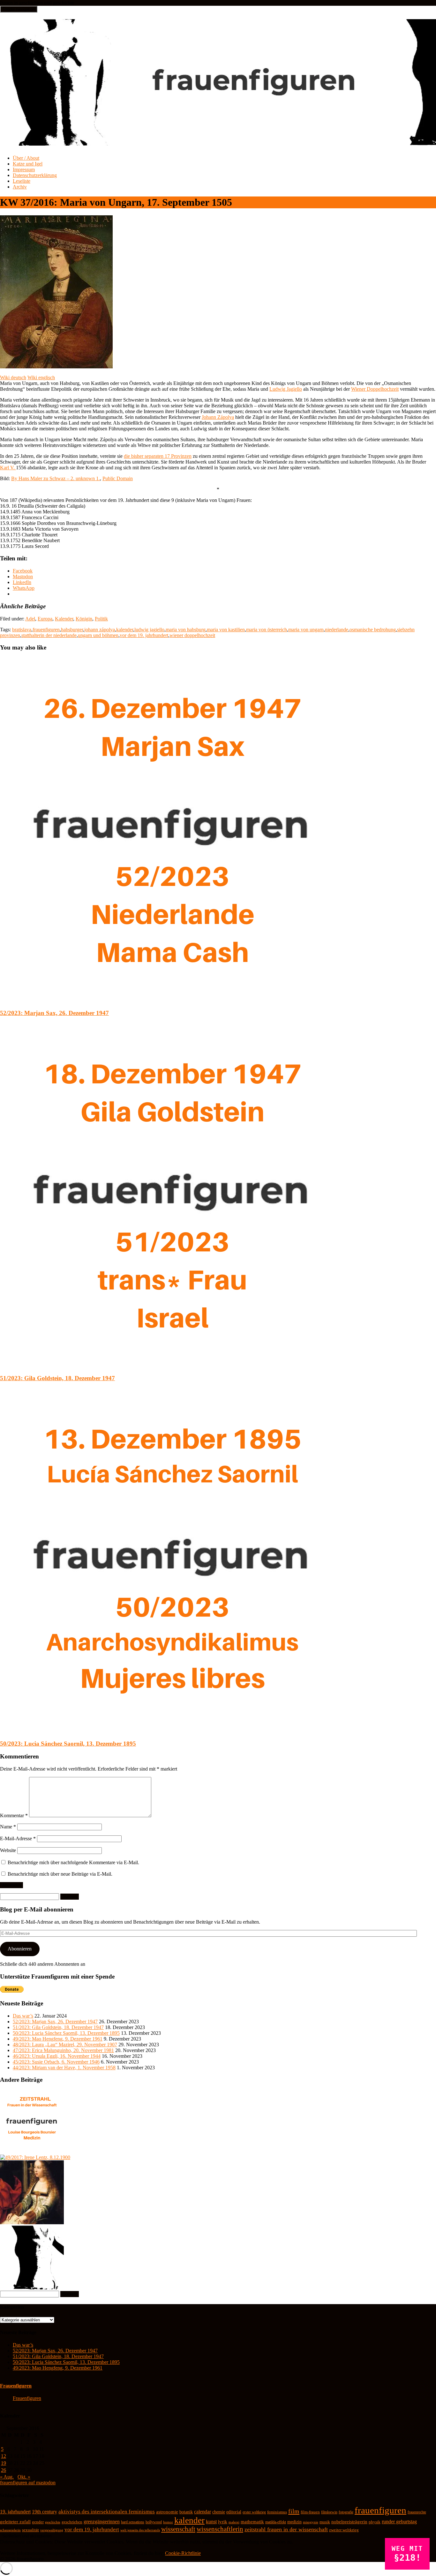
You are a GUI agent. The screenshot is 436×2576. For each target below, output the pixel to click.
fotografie (346, 2512)
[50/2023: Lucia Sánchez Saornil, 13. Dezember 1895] (172, 1731)
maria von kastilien (226, 630)
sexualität (30, 2530)
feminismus (277, 2512)
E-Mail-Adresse (18, 1838)
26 (4, 2470)
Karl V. (8, 468)
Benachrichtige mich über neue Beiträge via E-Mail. (60, 1874)
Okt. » (24, 2477)
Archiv (20, 187)
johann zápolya (100, 630)
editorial (234, 2512)
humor (168, 2522)
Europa (45, 619)
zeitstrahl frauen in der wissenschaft (286, 2529)
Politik (101, 619)
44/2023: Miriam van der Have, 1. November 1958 (64, 2068)
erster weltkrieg (254, 2512)
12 (4, 2456)
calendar (203, 2512)
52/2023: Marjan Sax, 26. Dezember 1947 (54, 1013)
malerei (234, 2522)
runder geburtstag (399, 2522)
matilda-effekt (276, 2522)
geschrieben (72, 2522)
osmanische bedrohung (373, 630)
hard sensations (133, 2522)
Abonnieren (20, 1949)
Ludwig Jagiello (286, 389)
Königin (84, 619)
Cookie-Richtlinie (183, 2553)
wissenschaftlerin (220, 2529)
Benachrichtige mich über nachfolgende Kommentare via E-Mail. (73, 1862)
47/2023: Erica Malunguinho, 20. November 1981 (63, 2050)
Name (8, 1827)
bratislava (22, 630)
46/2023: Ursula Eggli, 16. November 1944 (57, 2056)
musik (325, 2522)
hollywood (154, 2522)
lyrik (223, 2522)
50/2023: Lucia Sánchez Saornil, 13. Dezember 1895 (68, 1744)
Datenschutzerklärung (35, 175)
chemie (219, 2512)
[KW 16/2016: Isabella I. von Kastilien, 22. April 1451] (32, 2222)
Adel (30, 619)
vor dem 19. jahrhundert (144, 635)
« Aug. (7, 2477)
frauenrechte (417, 2512)
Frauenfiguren (16, 2386)
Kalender (64, 619)
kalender (125, 630)
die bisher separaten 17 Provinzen (158, 456)
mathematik (252, 2522)
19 (4, 2463)
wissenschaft (178, 2529)
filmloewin (329, 2512)
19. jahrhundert (15, 2512)
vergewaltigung (52, 2530)
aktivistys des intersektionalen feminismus (107, 2512)
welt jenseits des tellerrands (140, 2530)
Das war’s (23, 2016)
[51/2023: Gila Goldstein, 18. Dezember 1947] (172, 1366)
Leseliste (22, 181)
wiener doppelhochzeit (192, 635)
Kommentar (14, 1815)
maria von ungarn (306, 630)
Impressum (24, 169)
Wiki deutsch (13, 377)
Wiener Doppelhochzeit (375, 389)
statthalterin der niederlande (49, 635)
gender (38, 2522)
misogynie (311, 2522)
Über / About (26, 158)
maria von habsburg (186, 630)
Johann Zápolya (218, 417)
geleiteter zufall (15, 2522)
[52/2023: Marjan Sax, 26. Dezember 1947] (172, 1000)
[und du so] (32, 2288)
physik (375, 2522)
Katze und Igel (28, 164)
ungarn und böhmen (98, 635)
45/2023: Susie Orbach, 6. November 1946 (56, 2062)
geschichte (53, 2522)
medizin (294, 2522)
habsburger (72, 630)
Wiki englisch (41, 377)
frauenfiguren (46, 630)
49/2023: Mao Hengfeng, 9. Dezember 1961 (58, 2039)
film (294, 2511)
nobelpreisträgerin (349, 2522)
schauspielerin (10, 2530)
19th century (45, 2512)
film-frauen (310, 2512)
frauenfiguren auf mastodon (28, 2483)
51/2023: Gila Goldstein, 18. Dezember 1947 (57, 1378)
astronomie (167, 2512)
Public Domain (118, 478)
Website (8, 1850)
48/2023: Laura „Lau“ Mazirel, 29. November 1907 (65, 2045)
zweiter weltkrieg (344, 2530)
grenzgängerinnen (102, 2522)
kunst (211, 2522)
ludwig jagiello (149, 630)
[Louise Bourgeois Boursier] (32, 2152)
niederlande (337, 630)
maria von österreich (267, 630)
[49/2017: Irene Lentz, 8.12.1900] (35, 2157)
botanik (186, 2512)
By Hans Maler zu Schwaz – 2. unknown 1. (56, 478)
